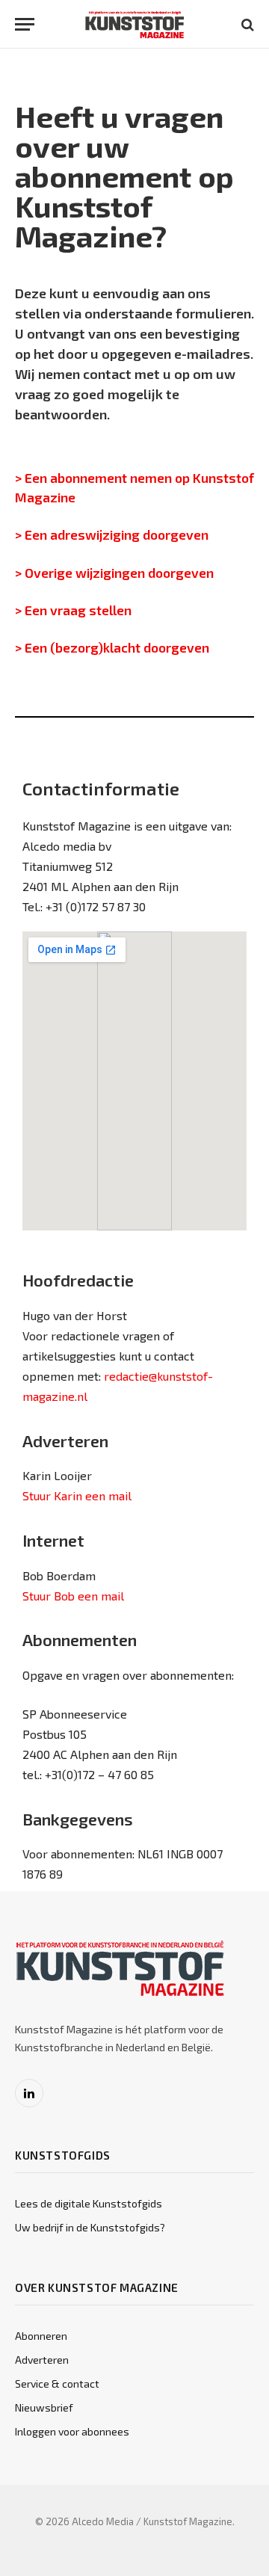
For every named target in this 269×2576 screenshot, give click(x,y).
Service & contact (57, 2384)
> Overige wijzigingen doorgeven (114, 573)
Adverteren (42, 2360)
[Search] (246, 24)
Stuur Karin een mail (77, 1495)
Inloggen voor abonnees (72, 2431)
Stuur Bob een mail (73, 1596)
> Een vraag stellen (75, 610)
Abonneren (41, 2336)
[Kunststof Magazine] (135, 24)
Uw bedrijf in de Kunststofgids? (90, 2227)
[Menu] (25, 24)
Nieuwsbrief (44, 2407)
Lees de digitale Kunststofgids (89, 2203)
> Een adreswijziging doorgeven (112, 534)
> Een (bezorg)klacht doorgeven (112, 647)
